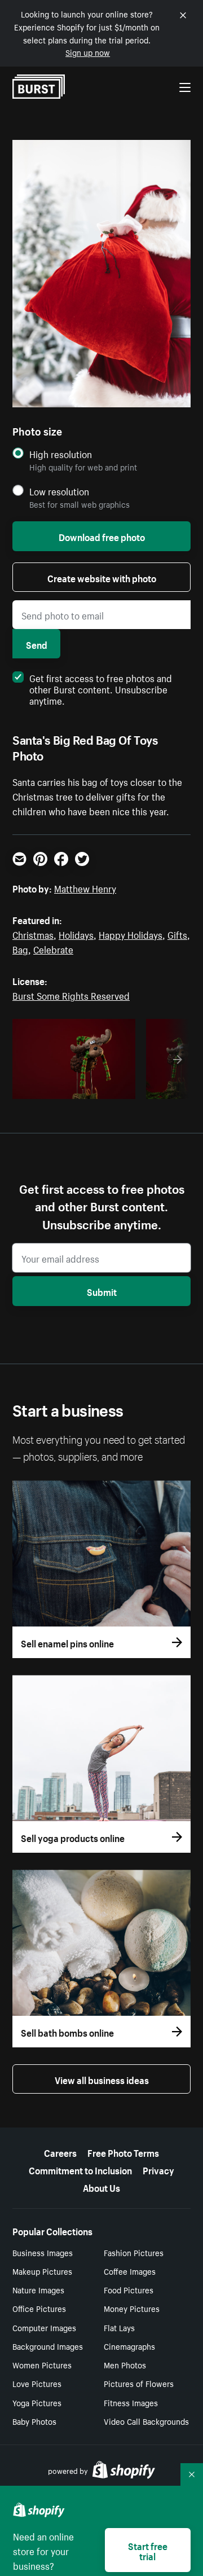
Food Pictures (129, 2289)
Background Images (48, 2346)
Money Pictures (132, 2308)
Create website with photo (102, 577)
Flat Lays (119, 2327)
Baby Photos (34, 2421)
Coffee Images (130, 2271)
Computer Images (44, 2327)
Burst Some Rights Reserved (71, 995)
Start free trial (148, 2550)
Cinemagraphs (129, 2346)
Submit (102, 1291)
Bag (20, 948)
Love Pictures (37, 2383)
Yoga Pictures (37, 2402)
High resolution (61, 454)
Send (37, 644)
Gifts (177, 934)
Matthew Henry (85, 887)
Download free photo (102, 536)
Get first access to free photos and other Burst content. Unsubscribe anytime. (101, 688)
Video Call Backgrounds (146, 2421)
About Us (101, 2187)
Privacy (158, 2169)
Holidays (76, 934)
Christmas (33, 934)
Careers (60, 2152)
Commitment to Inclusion (80, 2169)
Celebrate (53, 948)
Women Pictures (42, 2364)
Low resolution (59, 491)
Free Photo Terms (123, 2152)
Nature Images (38, 2289)
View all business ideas (102, 2079)
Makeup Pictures (42, 2271)
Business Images (43, 2252)
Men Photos (125, 2364)
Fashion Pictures (134, 2252)
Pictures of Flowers (139, 2383)
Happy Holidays (131, 934)
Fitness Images (131, 2402)
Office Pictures (39, 2308)
